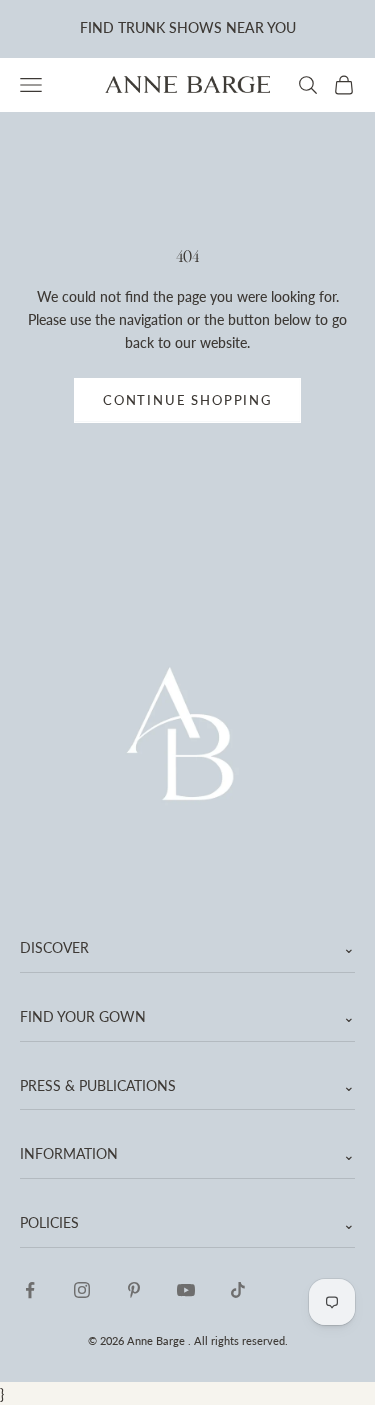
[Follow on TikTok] (238, 1290)
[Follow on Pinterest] (134, 1290)
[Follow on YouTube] (186, 1290)
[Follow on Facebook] (30, 1290)
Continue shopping (187, 400)
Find (97, 27)
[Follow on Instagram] (82, 1290)
